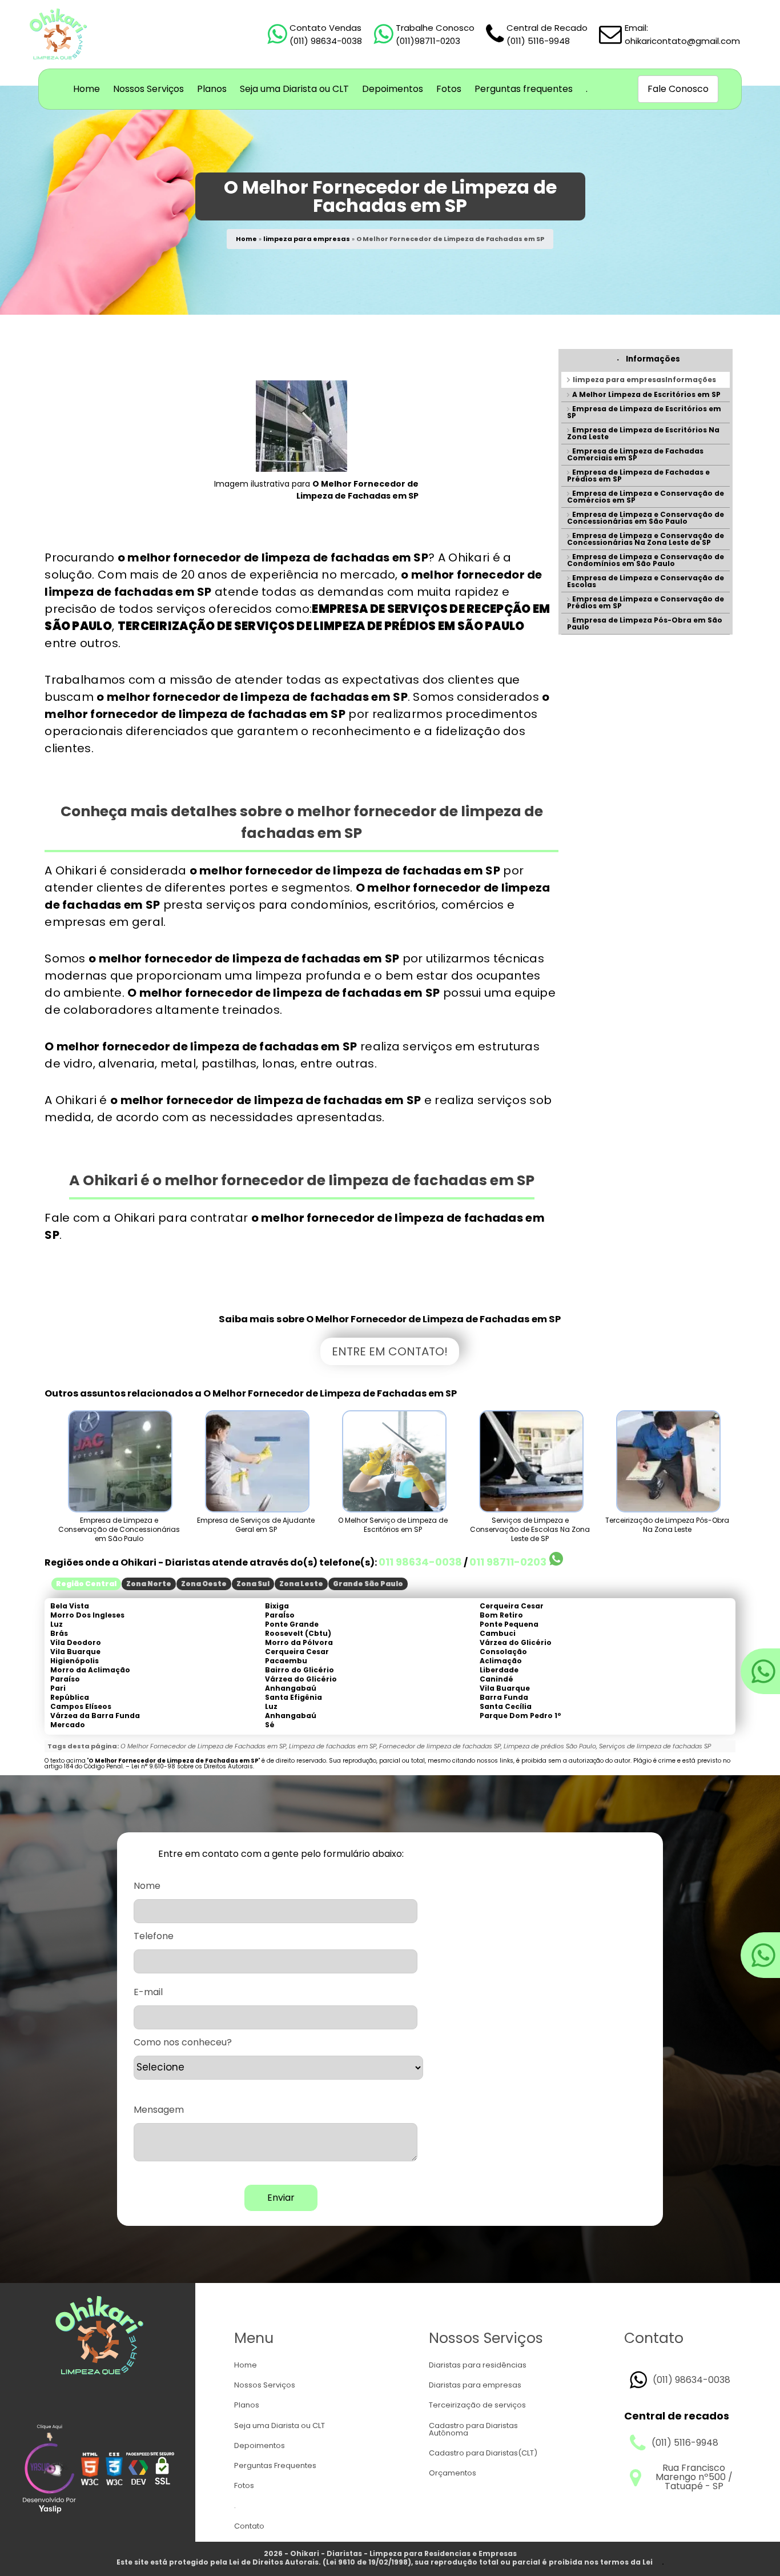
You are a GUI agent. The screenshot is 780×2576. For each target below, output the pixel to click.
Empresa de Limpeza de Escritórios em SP (644, 412)
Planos (212, 89)
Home (87, 89)
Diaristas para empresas (475, 2385)
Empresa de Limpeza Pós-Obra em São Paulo (645, 623)
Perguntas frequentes (524, 89)
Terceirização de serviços (477, 2405)
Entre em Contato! (390, 1351)
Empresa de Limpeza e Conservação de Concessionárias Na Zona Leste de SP (646, 539)
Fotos (449, 89)
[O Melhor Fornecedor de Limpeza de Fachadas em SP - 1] (301, 469)
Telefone (154, 1936)
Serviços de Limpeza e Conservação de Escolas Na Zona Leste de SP (530, 1529)
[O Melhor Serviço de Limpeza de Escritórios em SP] (393, 1461)
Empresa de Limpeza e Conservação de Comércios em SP (646, 497)
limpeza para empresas (307, 239)
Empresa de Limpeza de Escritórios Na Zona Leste (643, 433)
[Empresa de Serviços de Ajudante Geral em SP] (256, 1461)
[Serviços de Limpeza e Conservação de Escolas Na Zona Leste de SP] (530, 1461)
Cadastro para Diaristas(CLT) (483, 2453)
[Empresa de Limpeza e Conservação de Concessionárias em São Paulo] (119, 1461)
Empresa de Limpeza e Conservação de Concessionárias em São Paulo (646, 518)
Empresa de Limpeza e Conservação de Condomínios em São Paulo (646, 560)
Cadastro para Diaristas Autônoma (473, 2429)
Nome (147, 1886)
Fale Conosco (678, 89)
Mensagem (159, 2110)
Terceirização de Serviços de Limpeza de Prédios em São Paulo (321, 626)
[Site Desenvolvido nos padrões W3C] (90, 2470)
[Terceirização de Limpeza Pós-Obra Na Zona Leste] (667, 1461)
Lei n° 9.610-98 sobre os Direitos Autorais (192, 1766)
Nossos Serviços (148, 89)
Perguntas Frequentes (275, 2465)
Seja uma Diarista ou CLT (294, 89)
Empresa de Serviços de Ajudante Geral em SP (256, 1525)
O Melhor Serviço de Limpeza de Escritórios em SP (393, 1525)
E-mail (148, 1992)
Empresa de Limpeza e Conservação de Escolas (646, 581)
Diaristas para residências (478, 2365)
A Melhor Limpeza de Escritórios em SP (646, 394)
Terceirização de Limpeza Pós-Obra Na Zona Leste (667, 1525)
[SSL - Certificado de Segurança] (162, 2470)
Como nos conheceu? (183, 2043)
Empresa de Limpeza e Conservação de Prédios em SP (646, 602)
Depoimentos (393, 89)
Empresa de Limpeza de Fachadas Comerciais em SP (635, 454)
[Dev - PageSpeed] (138, 2470)
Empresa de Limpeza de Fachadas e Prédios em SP (638, 476)
